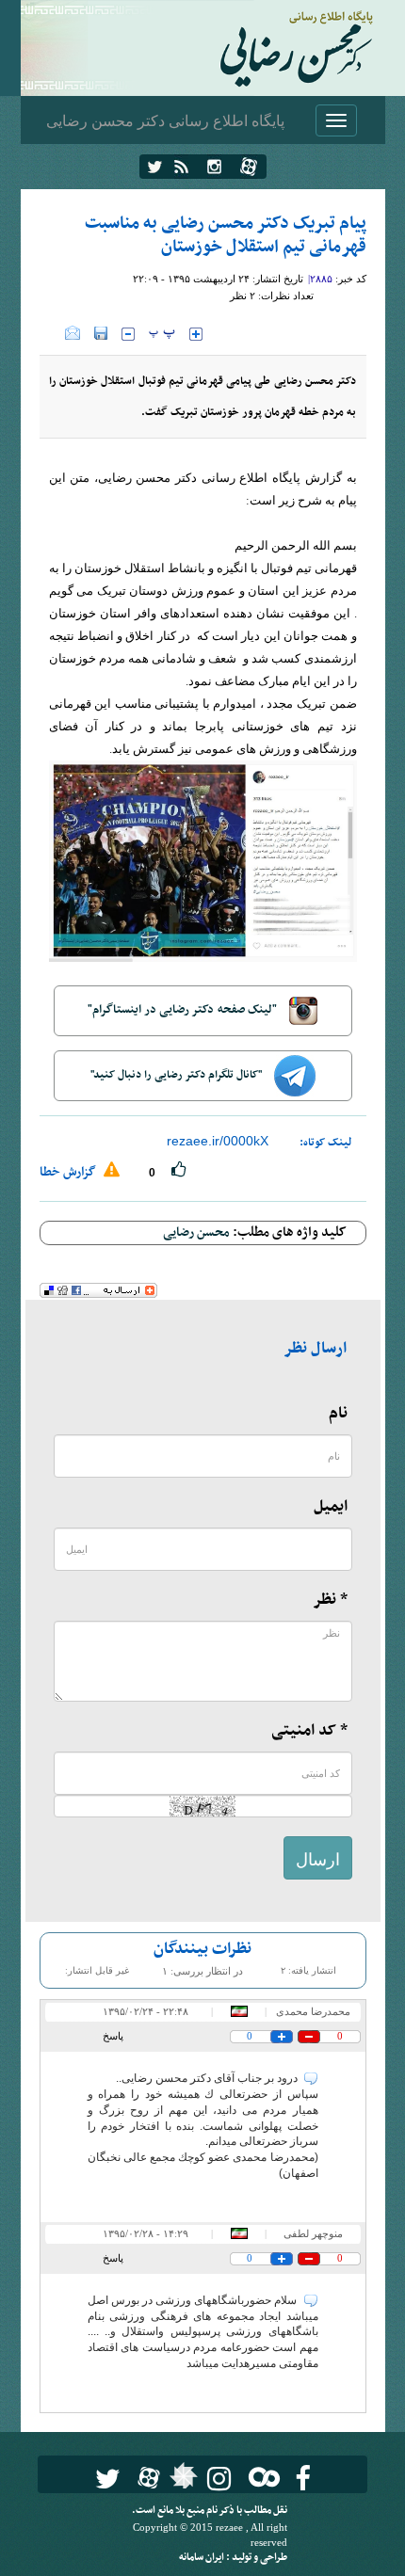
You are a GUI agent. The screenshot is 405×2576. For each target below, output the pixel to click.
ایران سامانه (202, 2558)
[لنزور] (181, 2481)
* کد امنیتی (309, 1731)
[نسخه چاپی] (52, 333)
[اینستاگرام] (214, 167)
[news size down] (128, 334)
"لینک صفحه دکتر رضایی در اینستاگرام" (184, 1010)
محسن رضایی (196, 1232)
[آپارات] (249, 167)
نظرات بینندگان (202, 1949)
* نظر (330, 1600)
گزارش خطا (69, 1172)
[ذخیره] (101, 333)
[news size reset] (162, 334)
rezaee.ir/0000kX (218, 1141)
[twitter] (155, 167)
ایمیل (331, 1507)
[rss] (181, 167)
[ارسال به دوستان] (73, 333)
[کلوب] (260, 2477)
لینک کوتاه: (326, 1143)
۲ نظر (243, 296)
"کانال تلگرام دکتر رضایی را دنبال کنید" (178, 1075)
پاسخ (113, 2036)
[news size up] (196, 334)
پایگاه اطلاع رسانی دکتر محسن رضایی (165, 120)
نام (338, 1414)
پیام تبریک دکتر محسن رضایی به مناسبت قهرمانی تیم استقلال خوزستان (226, 235)
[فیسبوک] (303, 2479)
